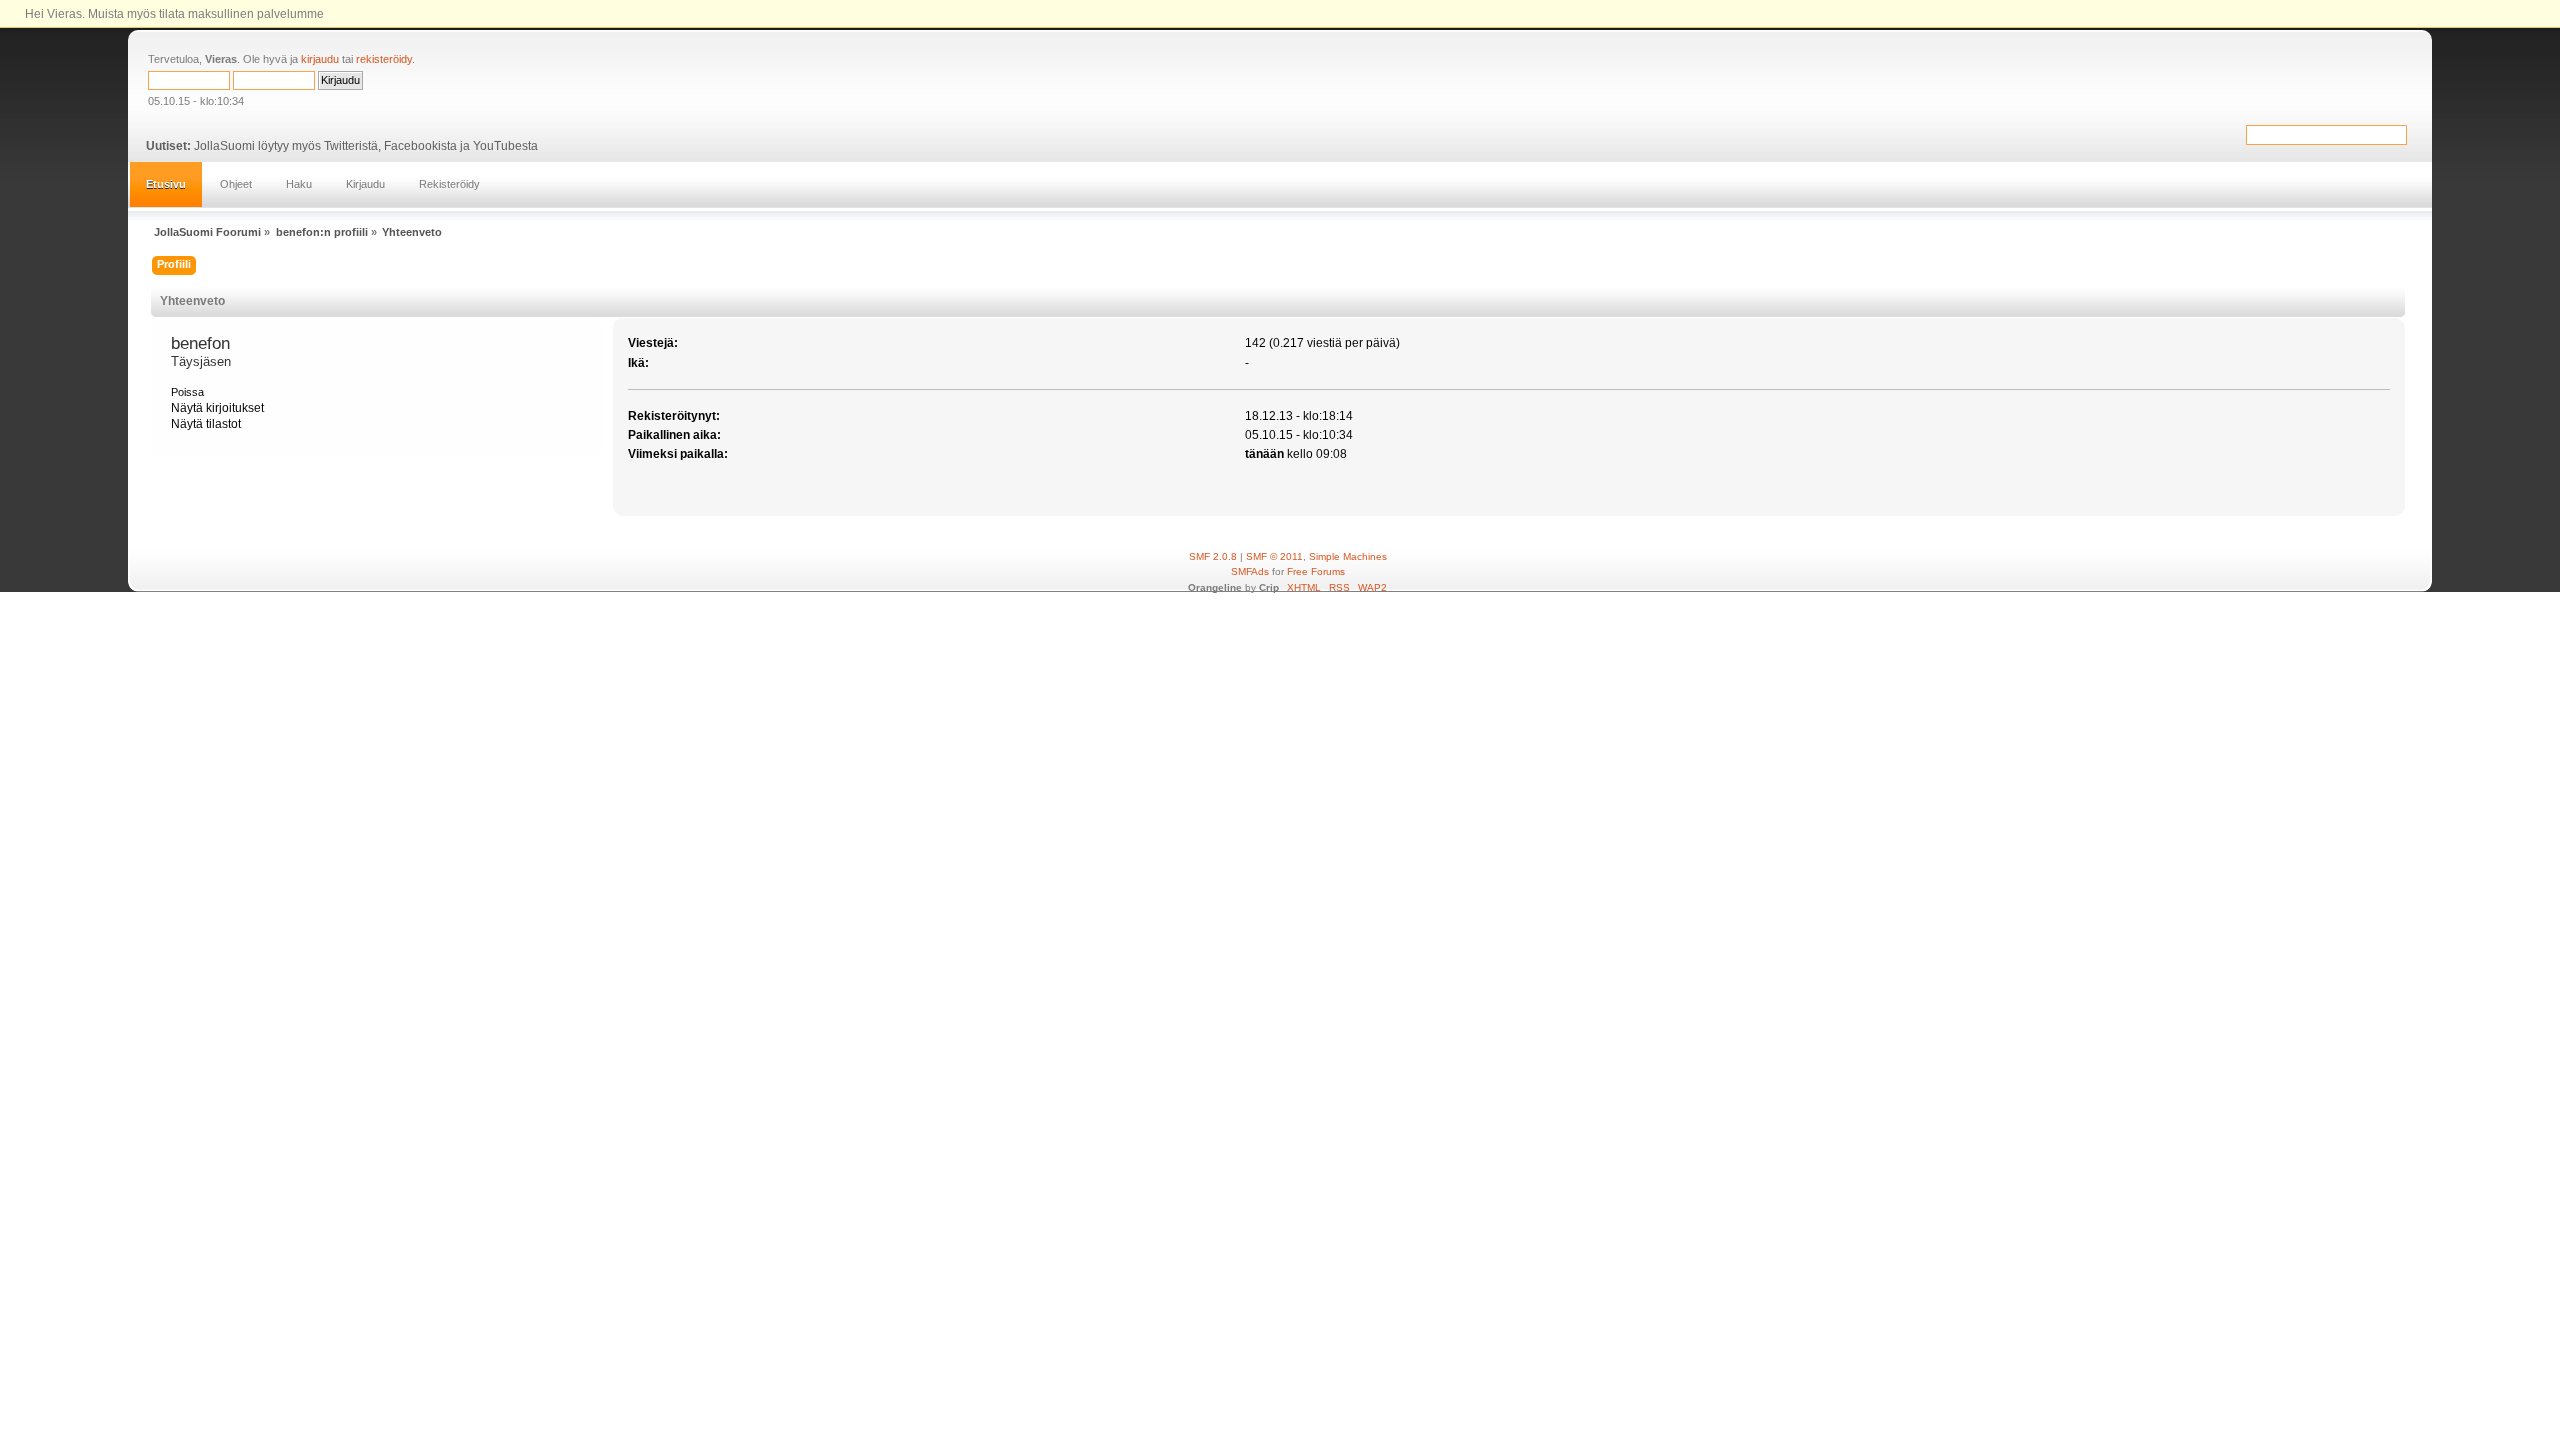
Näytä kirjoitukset (217, 408)
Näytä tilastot (206, 424)
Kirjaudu (365, 184)
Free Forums (1316, 571)
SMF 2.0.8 (1213, 556)
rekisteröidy (384, 59)
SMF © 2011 (1274, 556)
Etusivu (166, 184)
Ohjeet (236, 184)
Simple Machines (1348, 556)
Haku (299, 184)
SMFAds (1250, 571)
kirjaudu (320, 59)
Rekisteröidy (449, 184)
